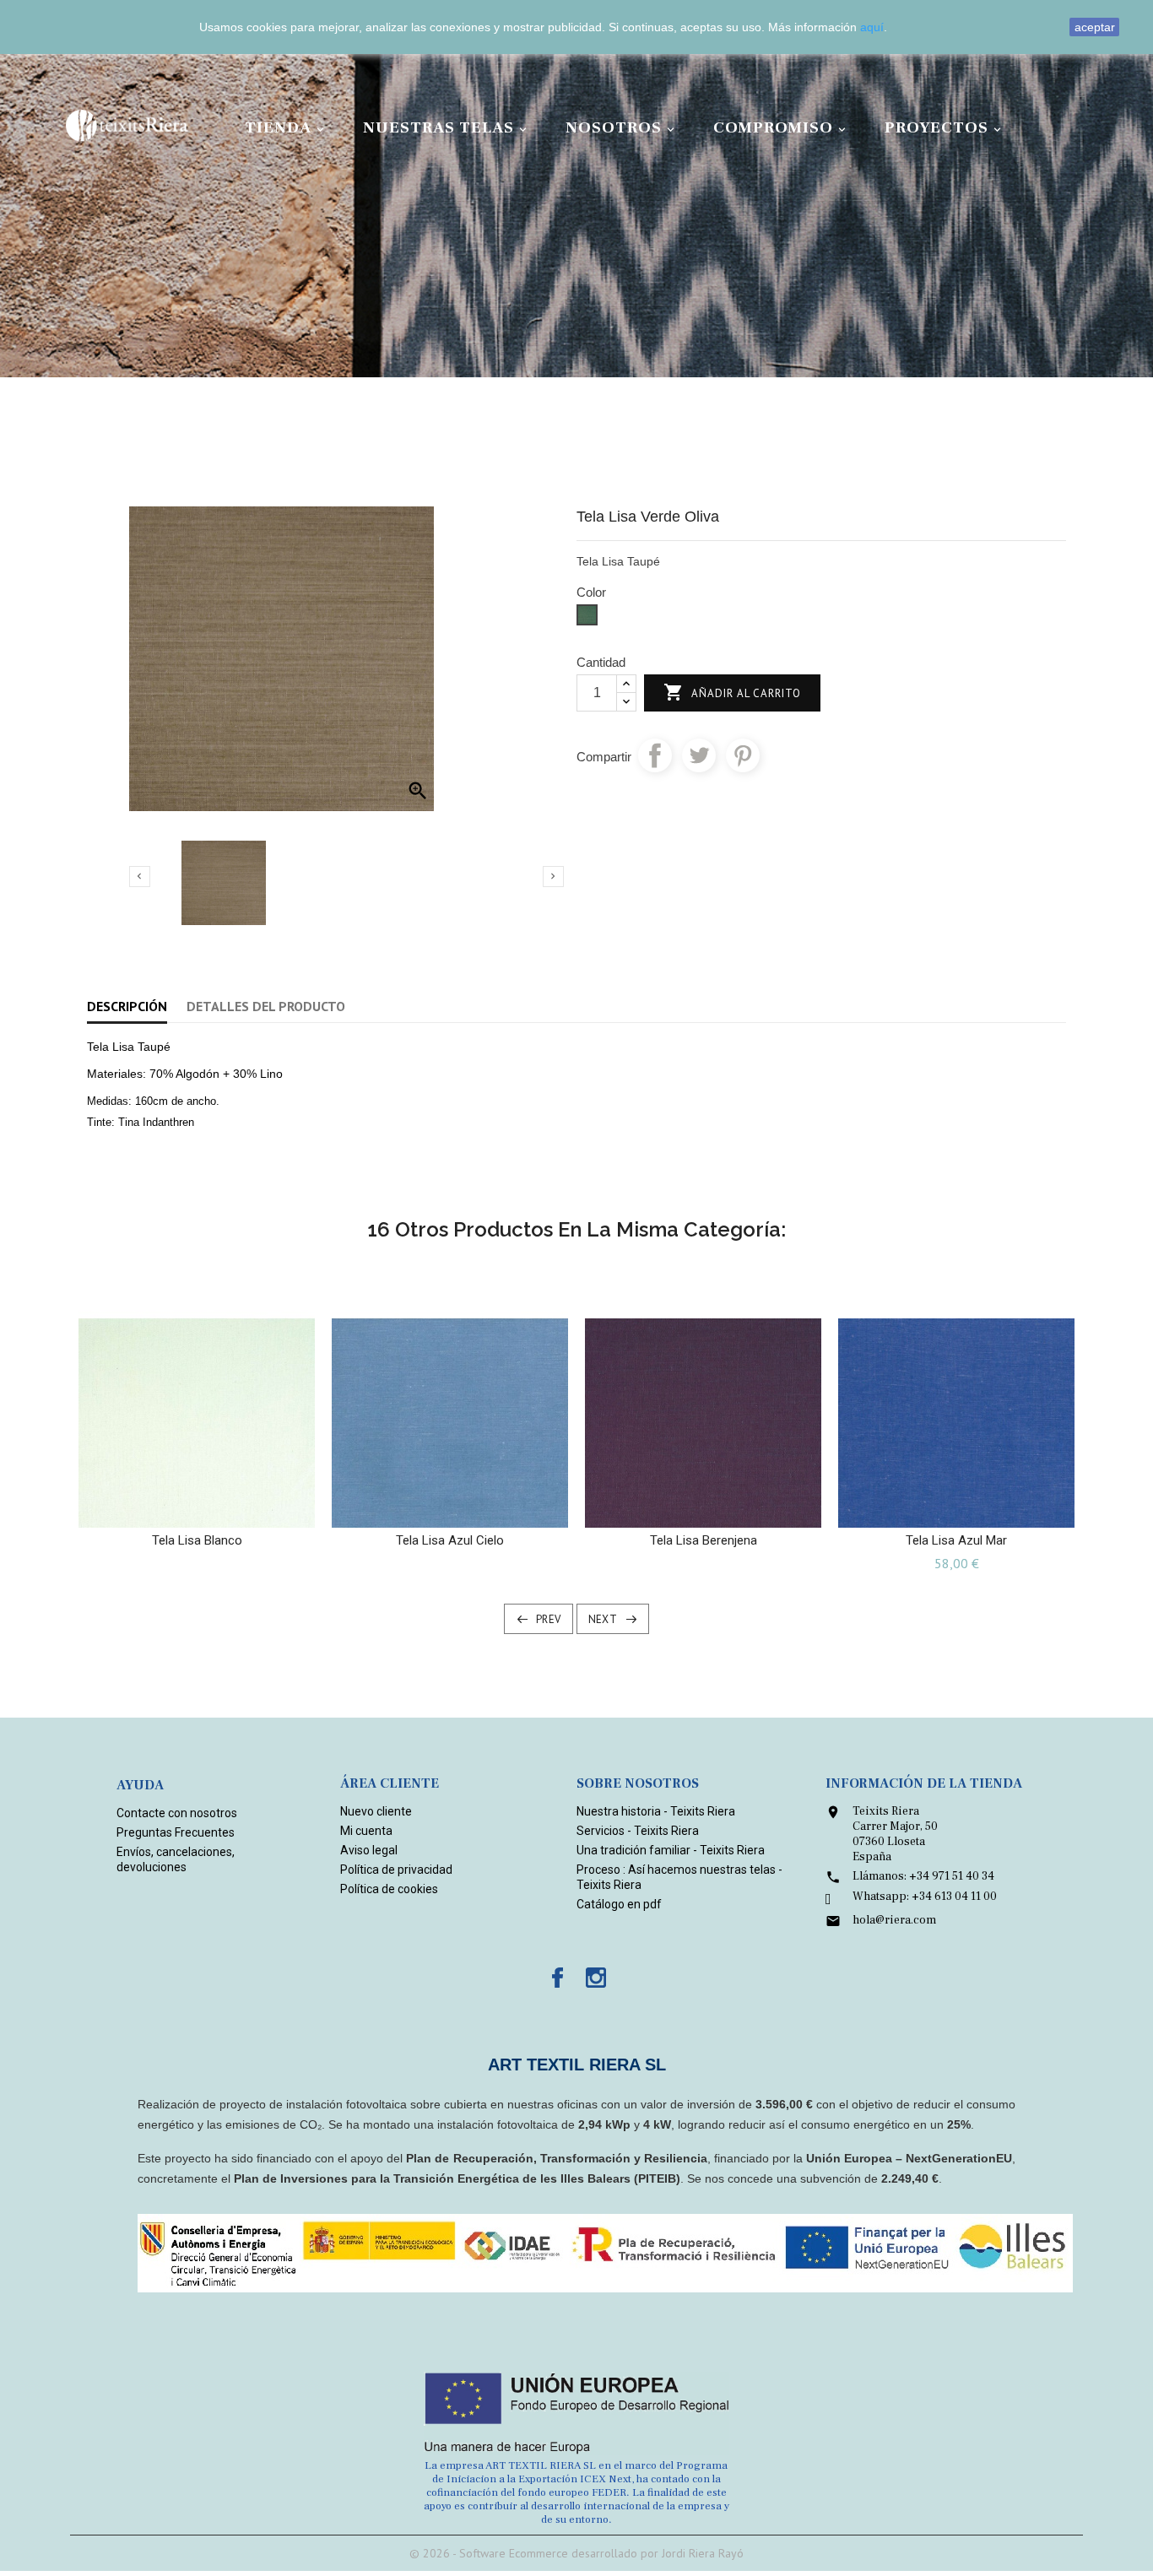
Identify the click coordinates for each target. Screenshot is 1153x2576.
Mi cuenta (366, 1831)
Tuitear (699, 755)
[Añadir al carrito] (180, 1508)
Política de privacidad (396, 1870)
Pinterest (743, 755)
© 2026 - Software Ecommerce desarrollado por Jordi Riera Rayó (576, 2553)
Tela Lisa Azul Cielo (450, 1540)
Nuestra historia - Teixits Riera (656, 1811)
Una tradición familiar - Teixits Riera (671, 1850)
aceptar (1095, 27)
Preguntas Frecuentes (176, 1832)
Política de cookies (389, 1889)
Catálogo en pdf (619, 1904)
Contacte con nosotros (177, 1813)
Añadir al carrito (732, 692)
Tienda (286, 127)
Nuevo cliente (376, 1811)
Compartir (655, 755)
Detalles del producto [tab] (266, 1006)
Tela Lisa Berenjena (704, 1540)
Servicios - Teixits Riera (638, 1831)
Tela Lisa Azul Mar (956, 1540)
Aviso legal (369, 1850)
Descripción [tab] (127, 1006)
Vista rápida (213, 1508)
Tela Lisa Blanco (197, 1540)
